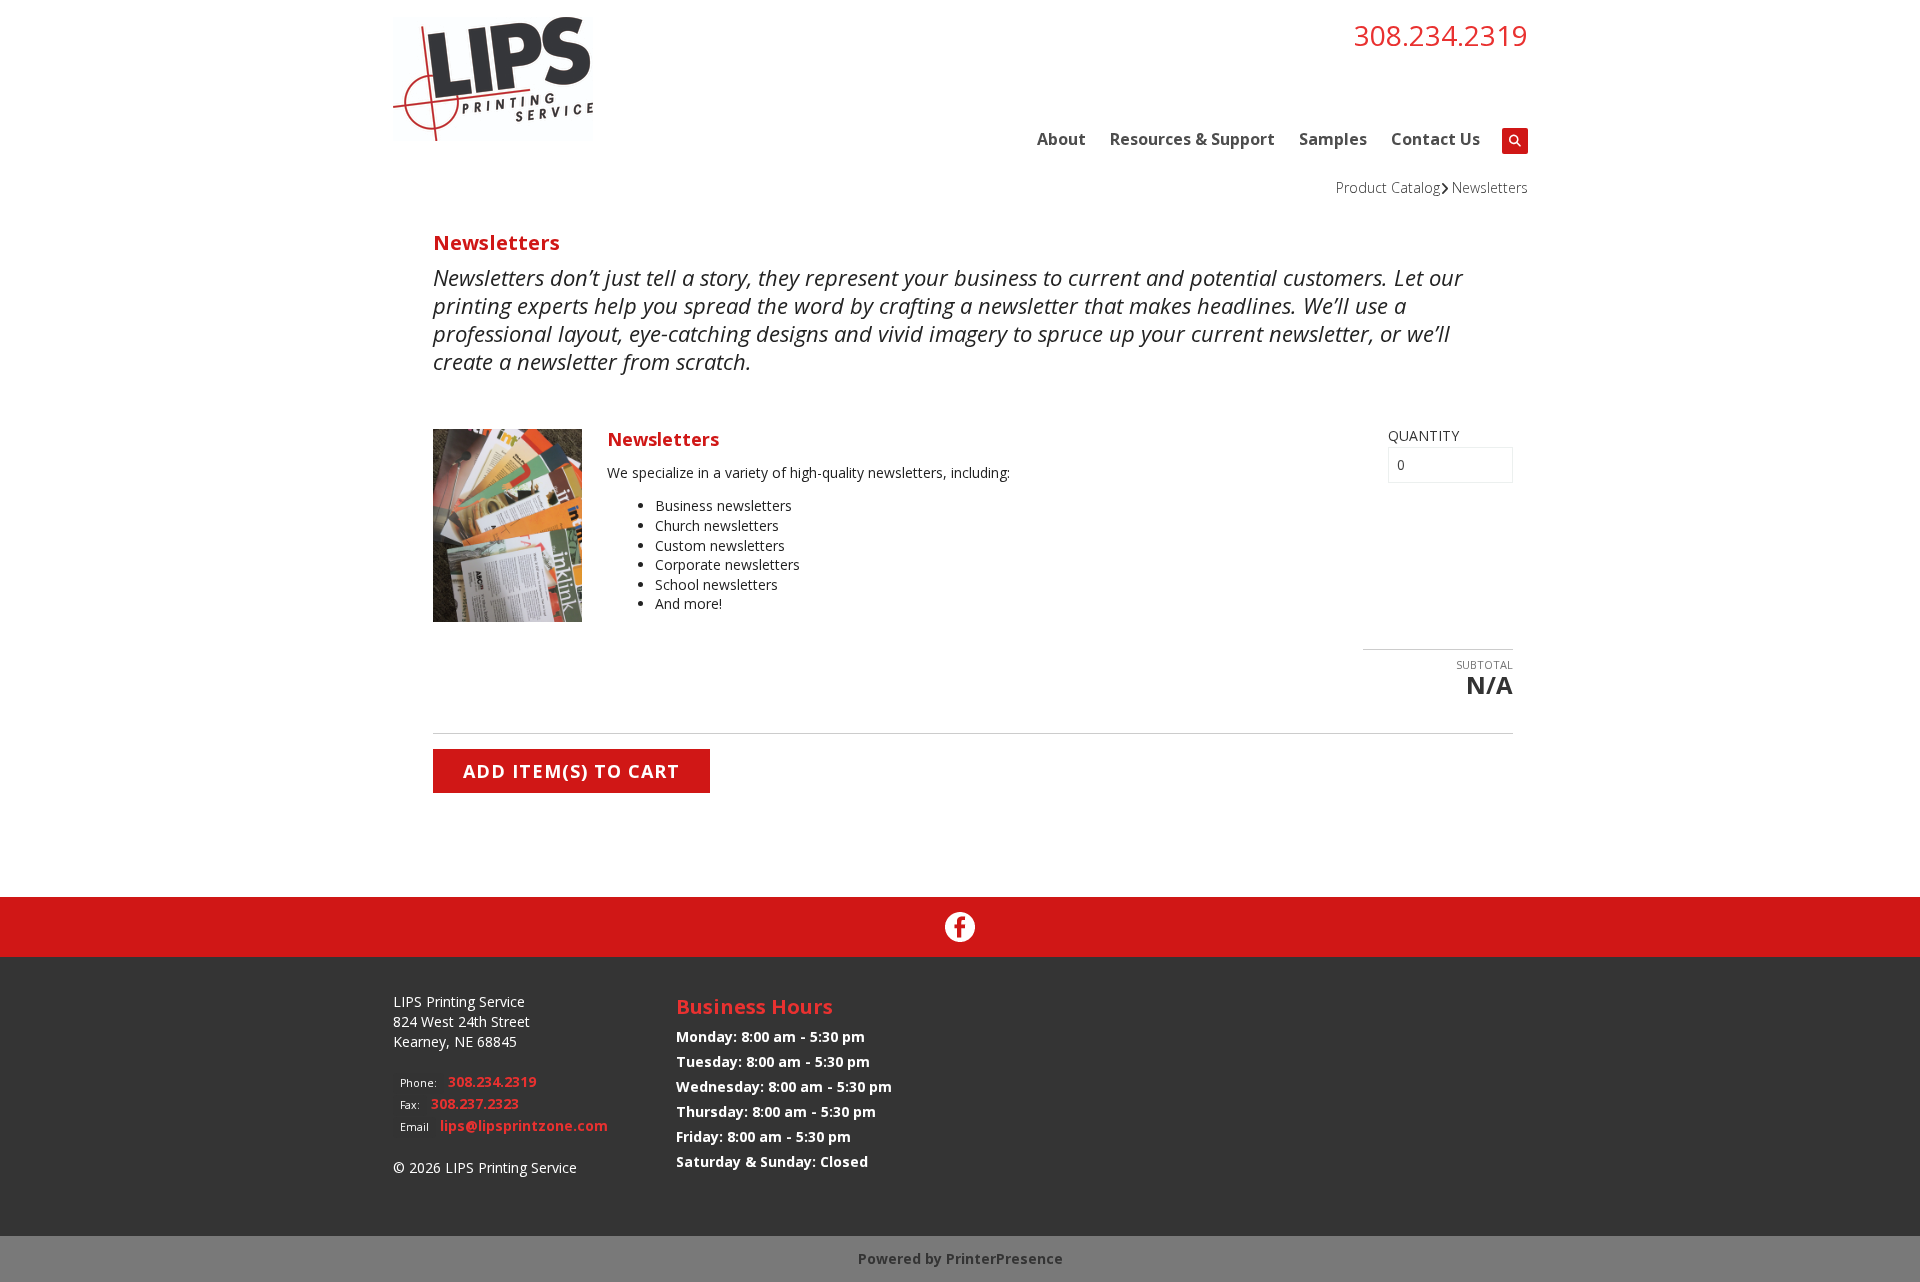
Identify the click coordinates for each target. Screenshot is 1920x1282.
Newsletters (1490, 187)
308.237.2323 (475, 1103)
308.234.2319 (1441, 35)
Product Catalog (1388, 187)
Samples (1333, 139)
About (1061, 139)
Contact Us (1435, 139)
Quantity (1423, 435)
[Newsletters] (508, 523)
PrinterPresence (1004, 1258)
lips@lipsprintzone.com (524, 1125)
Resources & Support (1192, 139)
